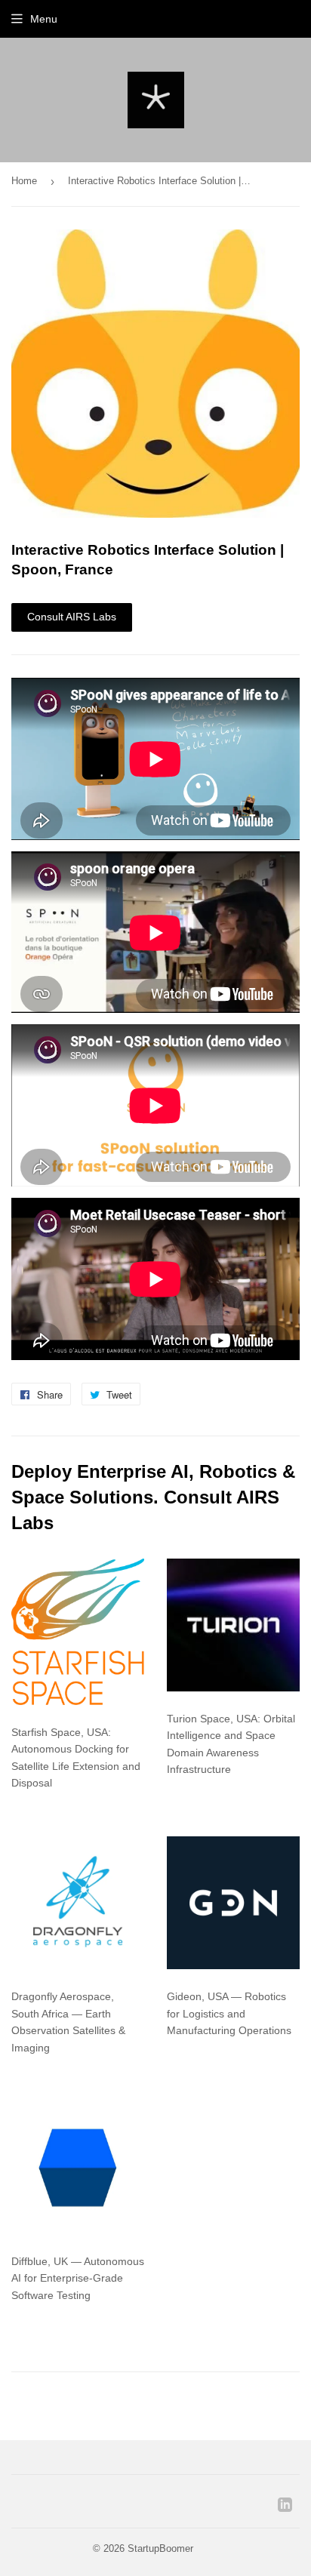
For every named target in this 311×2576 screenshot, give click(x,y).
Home (24, 181)
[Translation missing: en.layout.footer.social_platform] (285, 2508)
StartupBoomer (160, 2548)
